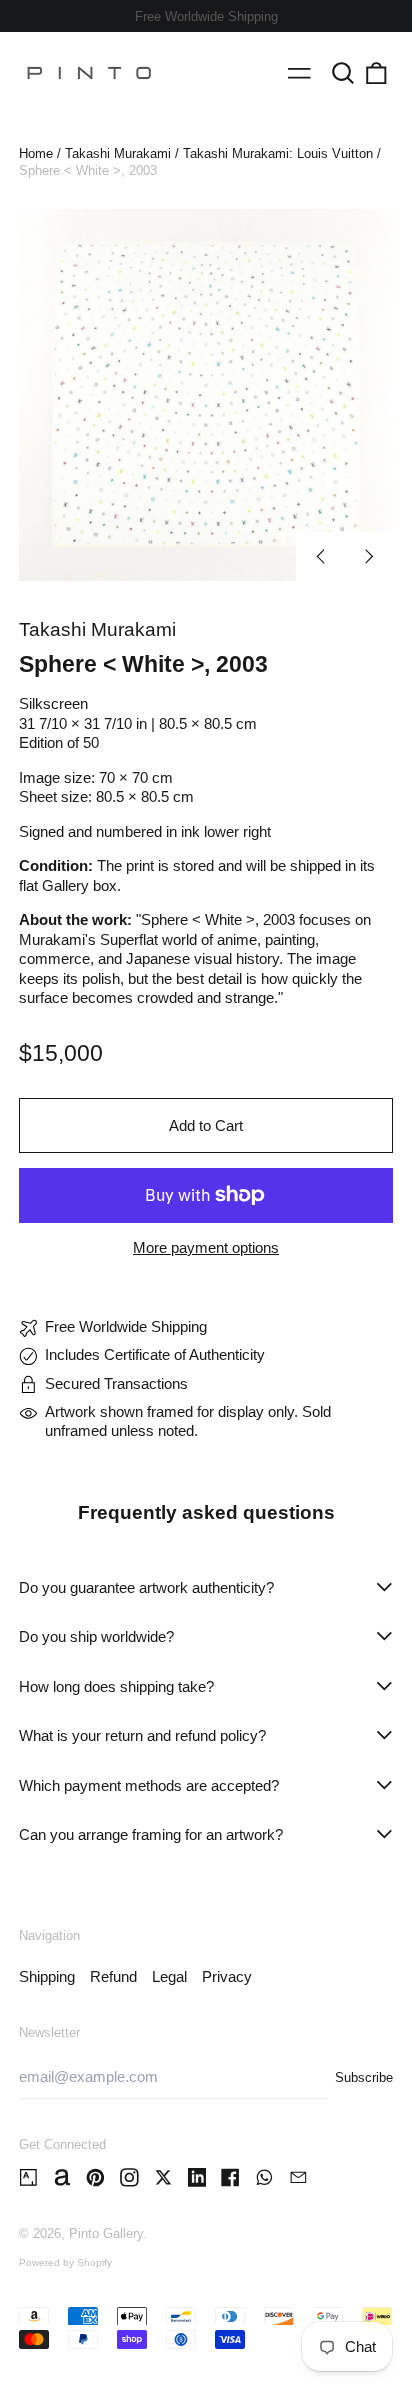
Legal (169, 1976)
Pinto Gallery (106, 2233)
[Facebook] (230, 2177)
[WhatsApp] (264, 2177)
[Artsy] (28, 2177)
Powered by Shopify (65, 2262)
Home (36, 153)
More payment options (206, 1247)
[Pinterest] (95, 2177)
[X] (163, 2177)
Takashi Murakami (118, 153)
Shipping (47, 1976)
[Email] (298, 2177)
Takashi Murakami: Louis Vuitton (278, 153)
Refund (113, 1976)
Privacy (227, 1976)
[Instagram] (129, 2177)
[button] (343, 73)
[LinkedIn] (197, 2177)
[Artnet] (62, 2177)
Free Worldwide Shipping (206, 16)
